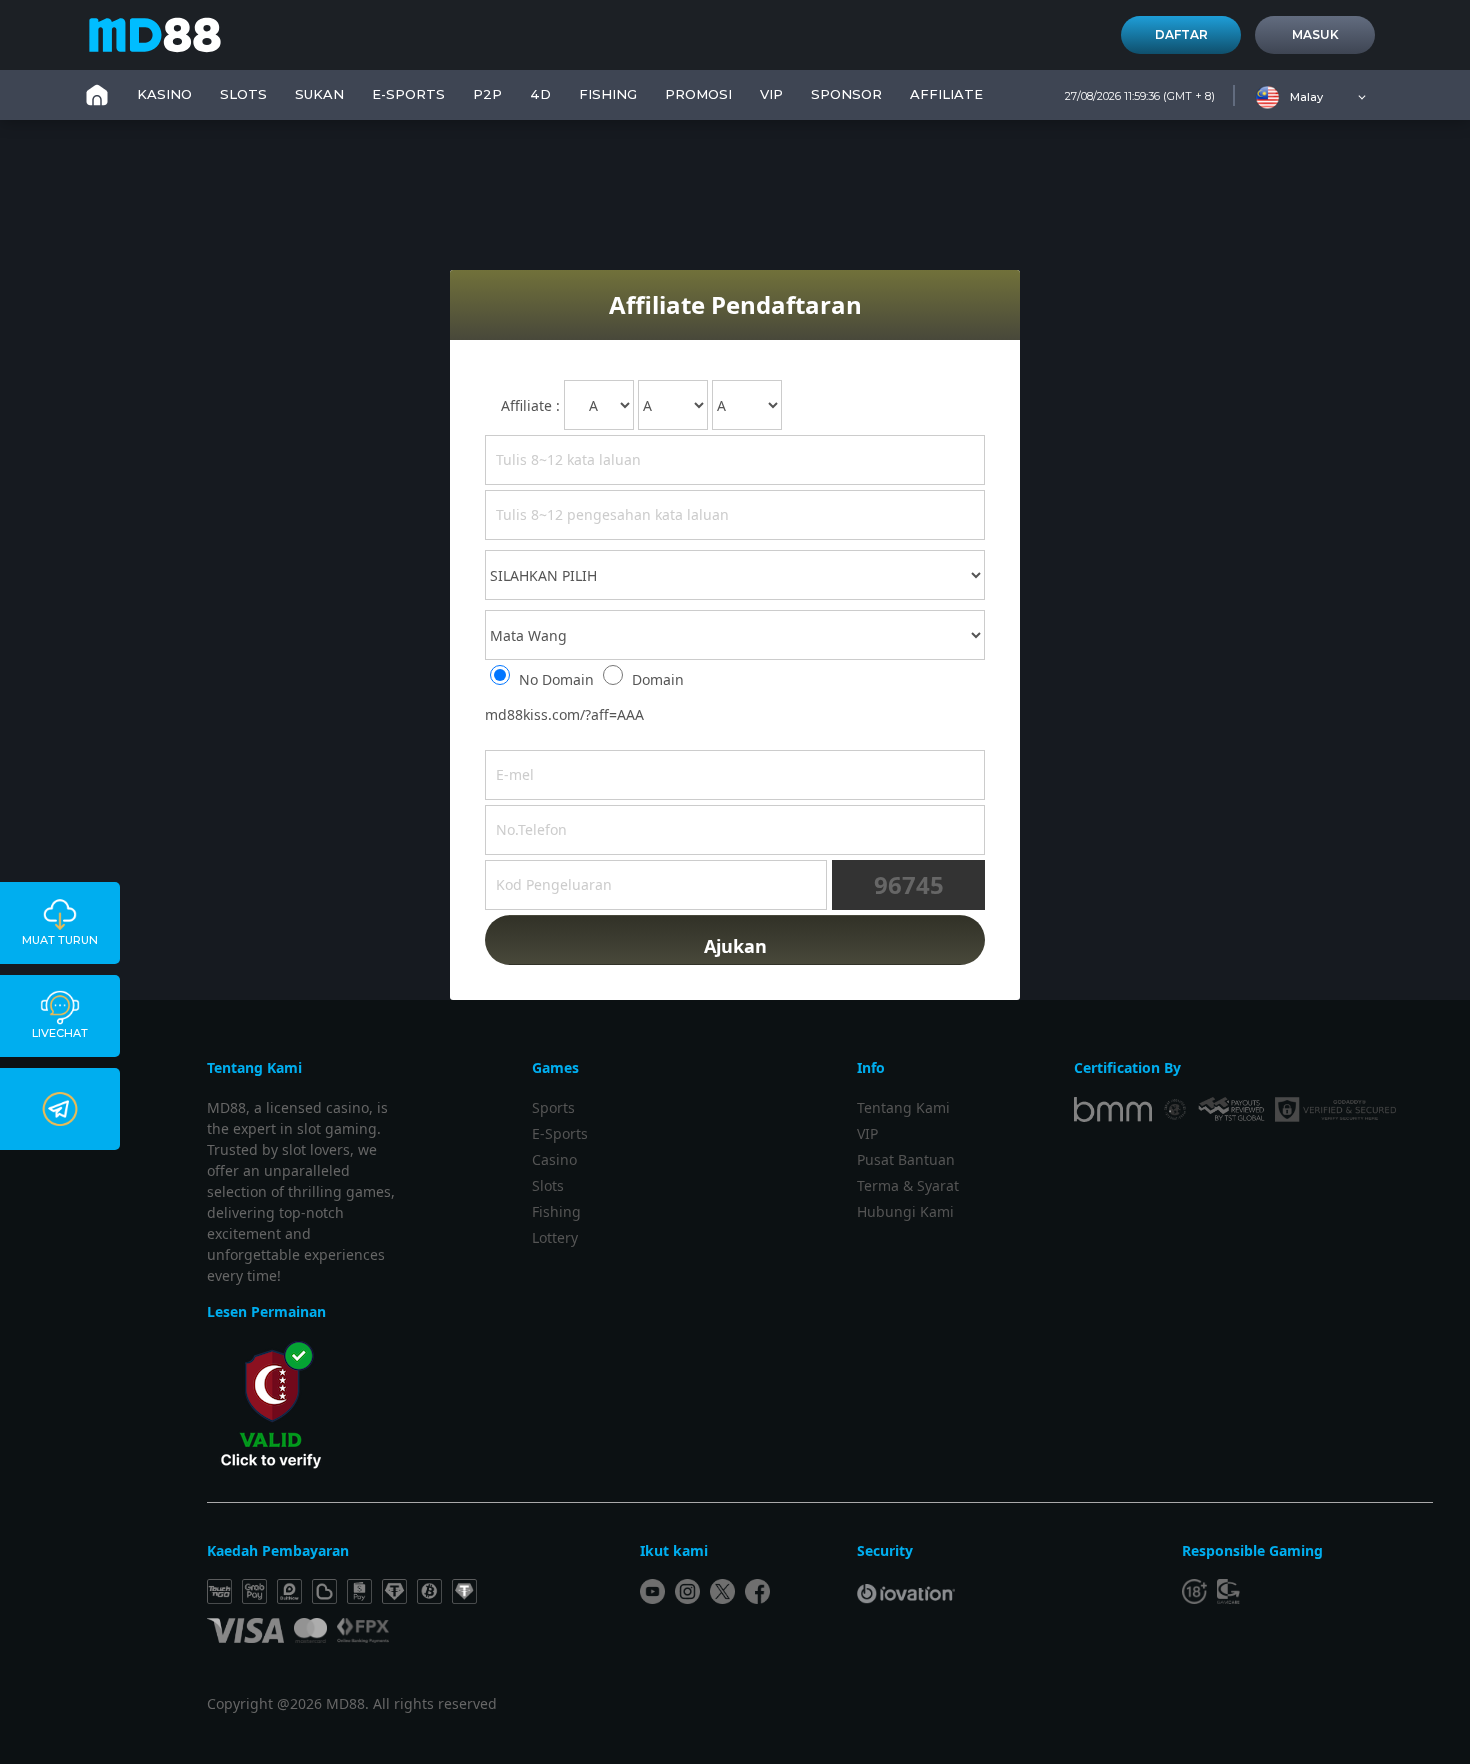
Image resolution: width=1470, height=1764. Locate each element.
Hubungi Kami (905, 1211)
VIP (771, 94)
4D (540, 94)
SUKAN (319, 94)
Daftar (1181, 34)
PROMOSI (698, 94)
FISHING (608, 94)
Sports (553, 1107)
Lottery (555, 1237)
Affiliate (946, 94)
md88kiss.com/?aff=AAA (564, 714)
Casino (554, 1159)
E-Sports (408, 94)
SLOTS (243, 94)
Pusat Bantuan (906, 1159)
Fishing (556, 1211)
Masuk (1315, 34)
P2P (487, 94)
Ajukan (735, 946)
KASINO (164, 94)
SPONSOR (846, 94)
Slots (548, 1185)
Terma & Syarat (908, 1185)
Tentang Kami (903, 1107)
